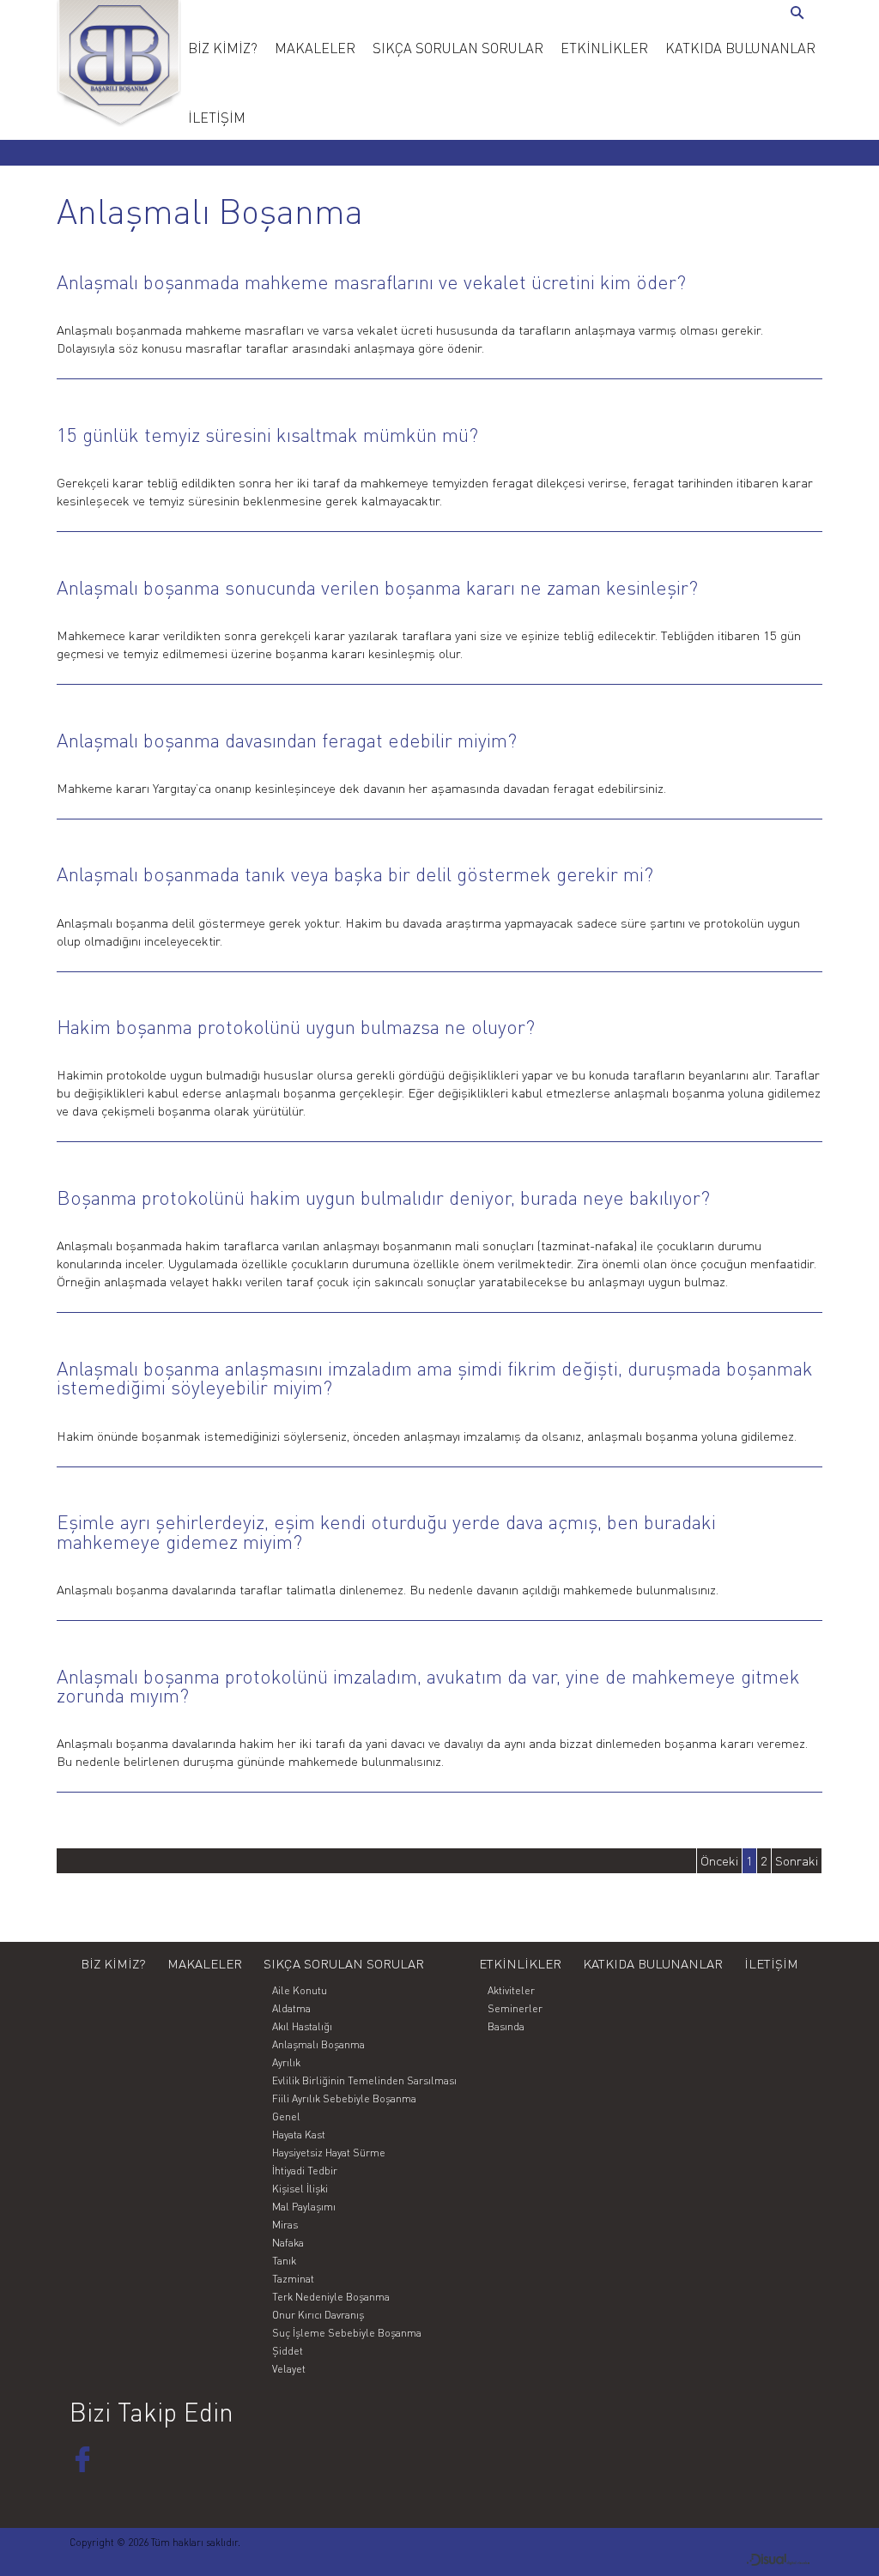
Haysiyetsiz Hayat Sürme (329, 2153)
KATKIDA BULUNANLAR (740, 48)
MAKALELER (315, 48)
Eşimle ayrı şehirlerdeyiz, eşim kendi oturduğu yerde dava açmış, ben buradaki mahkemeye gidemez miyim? (386, 1532)
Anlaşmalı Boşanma (318, 2044)
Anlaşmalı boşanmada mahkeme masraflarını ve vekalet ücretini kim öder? (371, 282)
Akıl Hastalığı (302, 2026)
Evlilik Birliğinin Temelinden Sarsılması (364, 2080)
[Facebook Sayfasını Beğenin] (82, 2459)
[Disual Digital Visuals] (778, 2561)
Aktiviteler (511, 1990)
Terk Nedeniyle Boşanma (331, 2297)
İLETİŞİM (217, 118)
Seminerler (515, 2008)
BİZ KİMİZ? (223, 48)
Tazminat (293, 2279)
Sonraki (797, 1861)
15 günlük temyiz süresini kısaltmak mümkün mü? (267, 435)
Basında (506, 2026)
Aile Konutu (300, 1990)
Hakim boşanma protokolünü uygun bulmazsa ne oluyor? (296, 1027)
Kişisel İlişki (300, 2189)
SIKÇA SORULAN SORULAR (458, 48)
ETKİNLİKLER (604, 48)
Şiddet (288, 2351)
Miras (285, 2225)
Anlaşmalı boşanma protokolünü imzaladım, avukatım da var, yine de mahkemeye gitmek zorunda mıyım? (428, 1686)
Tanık (284, 2261)
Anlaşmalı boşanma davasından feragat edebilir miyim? (287, 740)
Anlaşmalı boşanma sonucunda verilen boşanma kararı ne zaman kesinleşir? (377, 587)
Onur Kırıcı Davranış (318, 2315)
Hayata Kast (299, 2135)
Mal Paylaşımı (304, 2207)
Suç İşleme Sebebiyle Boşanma (347, 2333)
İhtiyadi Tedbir (305, 2171)
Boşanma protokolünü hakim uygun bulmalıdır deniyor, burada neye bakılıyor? (383, 1197)
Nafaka (288, 2243)
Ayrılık (286, 2062)
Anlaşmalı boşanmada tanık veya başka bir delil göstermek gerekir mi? (355, 874)
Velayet (289, 2369)
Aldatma (291, 2008)
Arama (800, 14)
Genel (286, 2116)
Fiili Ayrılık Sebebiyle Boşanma (344, 2098)
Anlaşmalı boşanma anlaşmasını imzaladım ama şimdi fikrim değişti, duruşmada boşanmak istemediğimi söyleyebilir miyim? (435, 1378)
